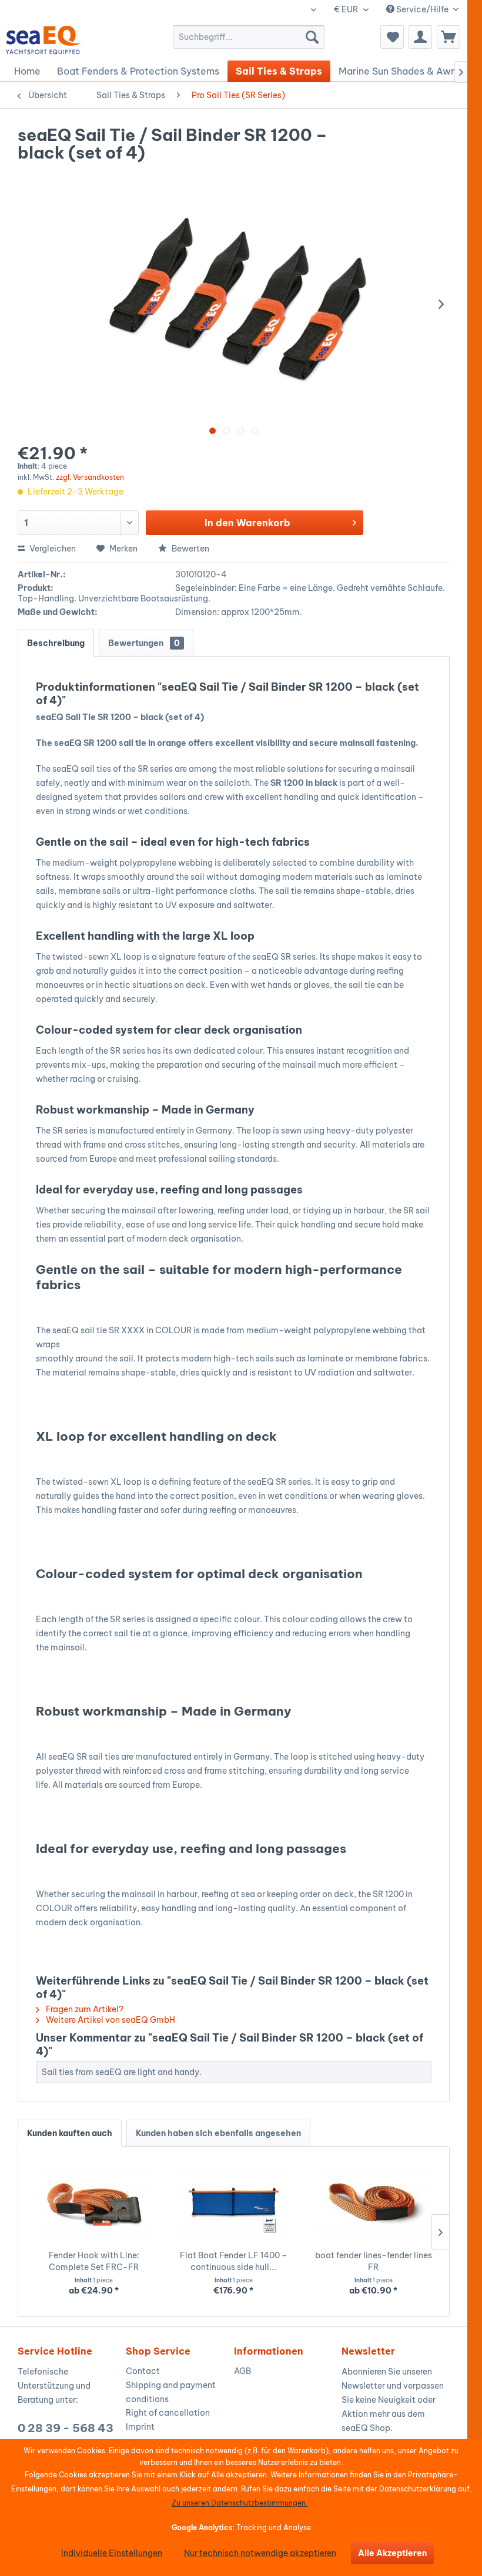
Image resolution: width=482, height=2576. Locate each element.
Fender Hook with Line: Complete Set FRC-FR (94, 2261)
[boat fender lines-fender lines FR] (373, 2202)
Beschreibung (56, 643)
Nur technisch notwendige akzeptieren (260, 2553)
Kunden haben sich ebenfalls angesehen (218, 2133)
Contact (143, 2371)
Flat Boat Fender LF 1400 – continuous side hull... (234, 2261)
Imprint (140, 2427)
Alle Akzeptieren (392, 2553)
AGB (242, 2371)
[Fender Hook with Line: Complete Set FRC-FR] (94, 2202)
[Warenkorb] (448, 37)
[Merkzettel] (392, 37)
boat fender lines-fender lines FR (374, 2261)
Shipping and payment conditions (171, 2392)
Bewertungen (144, 643)
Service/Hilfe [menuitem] (422, 9)
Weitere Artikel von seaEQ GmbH (110, 2020)
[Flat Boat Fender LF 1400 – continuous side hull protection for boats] (234, 2202)
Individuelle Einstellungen (112, 2553)
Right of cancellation (168, 2413)
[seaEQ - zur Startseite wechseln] (44, 40)
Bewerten (190, 549)
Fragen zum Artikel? (84, 2009)
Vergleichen (52, 549)
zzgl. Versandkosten (90, 477)
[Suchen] (312, 37)
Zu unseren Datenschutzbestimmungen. (240, 2503)
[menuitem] (249, 37)
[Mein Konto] (420, 37)
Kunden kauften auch (70, 2133)
